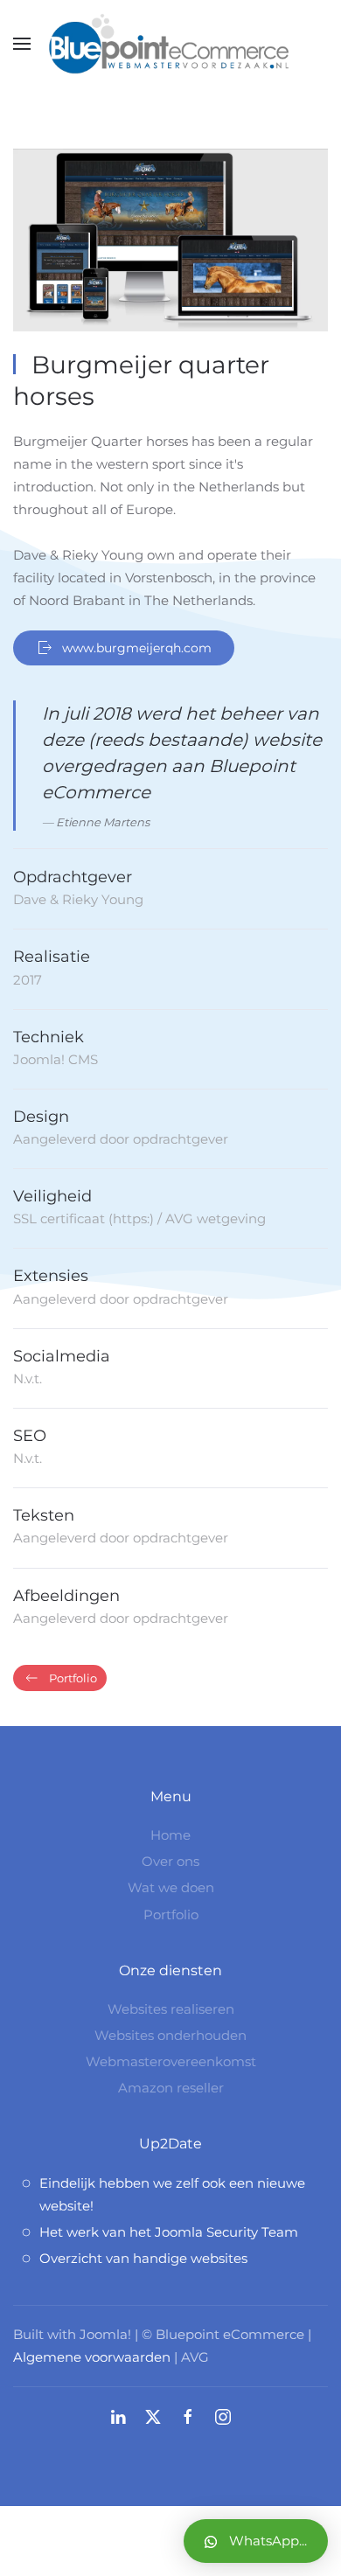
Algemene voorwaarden (92, 2357)
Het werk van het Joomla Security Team (169, 2232)
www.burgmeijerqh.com (137, 648)
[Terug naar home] (170, 44)
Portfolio (73, 1678)
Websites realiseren (171, 2009)
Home (170, 1835)
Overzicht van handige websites (143, 2258)
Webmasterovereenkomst (171, 2061)
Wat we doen (171, 1887)
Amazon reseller (171, 2088)
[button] (22, 44)
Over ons (170, 1861)
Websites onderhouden (170, 2035)
